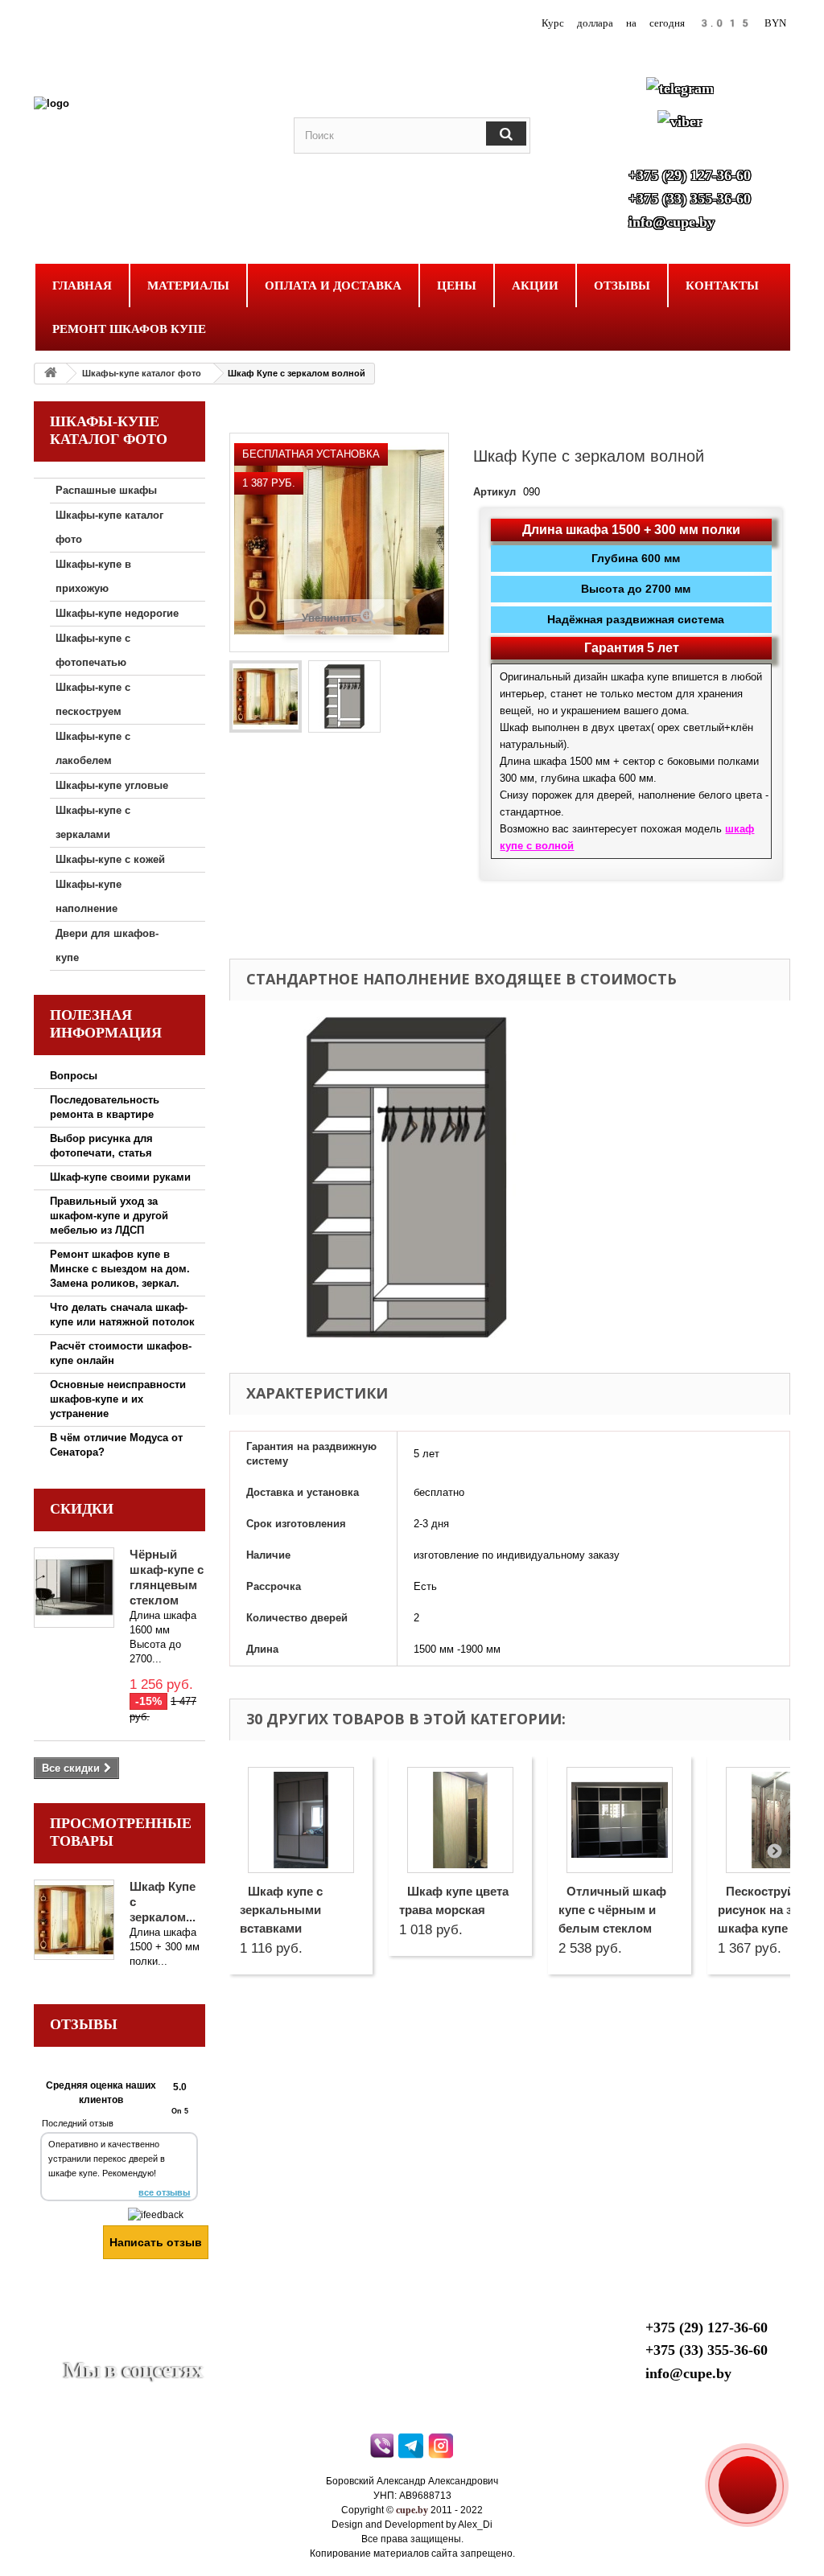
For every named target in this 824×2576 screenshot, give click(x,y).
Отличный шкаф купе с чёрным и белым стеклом (612, 1910)
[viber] (383, 2450)
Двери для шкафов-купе (107, 945)
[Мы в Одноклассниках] (153, 2346)
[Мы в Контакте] (114, 2346)
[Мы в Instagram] (192, 2346)
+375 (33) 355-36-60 (690, 199)
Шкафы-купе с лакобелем (93, 748)
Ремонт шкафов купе (129, 329)
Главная (82, 286)
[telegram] (412, 2450)
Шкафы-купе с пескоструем (93, 699)
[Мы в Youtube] (75, 2346)
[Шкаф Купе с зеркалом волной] (266, 696)
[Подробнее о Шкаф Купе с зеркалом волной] (74, 1920)
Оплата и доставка (333, 286)
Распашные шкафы (106, 490)
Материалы (188, 286)
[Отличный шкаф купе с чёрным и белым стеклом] (620, 1820)
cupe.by (412, 2510)
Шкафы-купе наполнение (89, 896)
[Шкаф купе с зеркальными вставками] (301, 1820)
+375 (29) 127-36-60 (690, 175)
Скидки (82, 1509)
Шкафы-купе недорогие (117, 613)
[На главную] (51, 374)
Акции (535, 286)
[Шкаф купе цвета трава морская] (460, 1820)
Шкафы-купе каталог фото (142, 373)
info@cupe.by (672, 222)
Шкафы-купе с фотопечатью (93, 650)
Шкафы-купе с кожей (110, 859)
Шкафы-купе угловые (112, 785)
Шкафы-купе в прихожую (93, 576)
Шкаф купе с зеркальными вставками (281, 1910)
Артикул (494, 492)
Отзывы (622, 286)
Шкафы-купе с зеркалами (93, 822)
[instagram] (442, 2450)
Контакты (722, 286)
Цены (457, 286)
